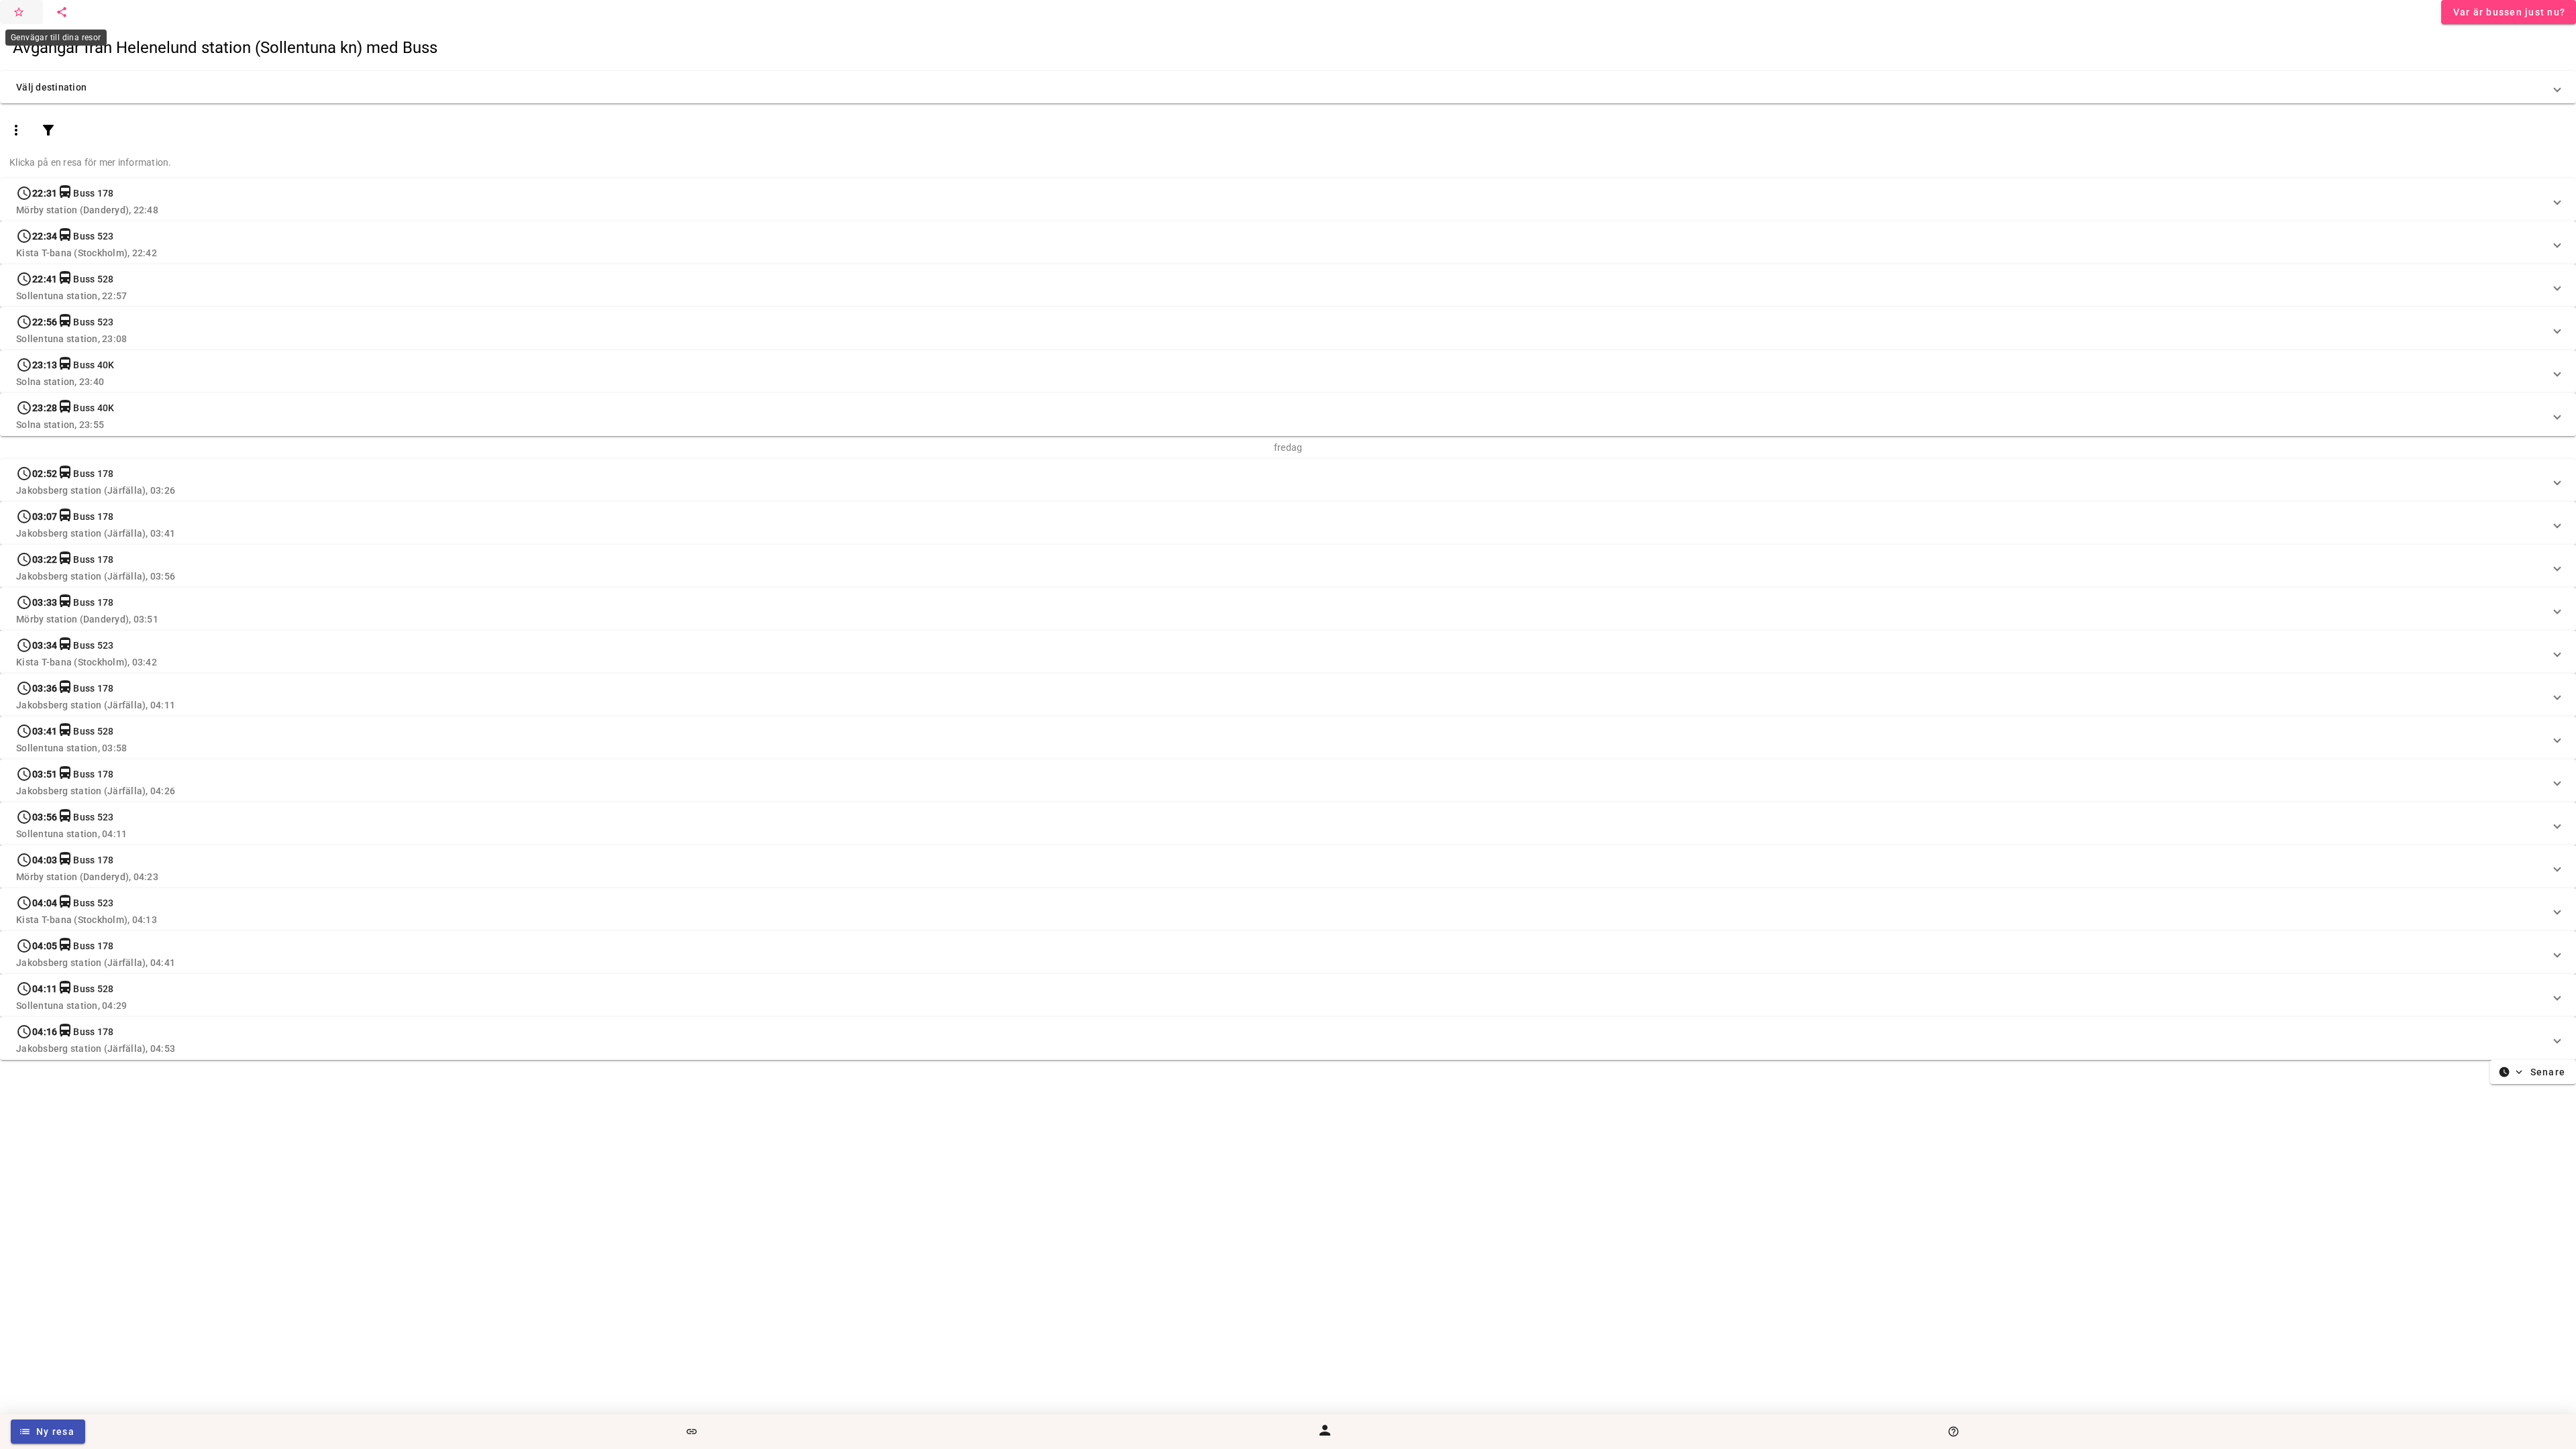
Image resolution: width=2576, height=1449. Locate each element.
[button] (1288, 87)
